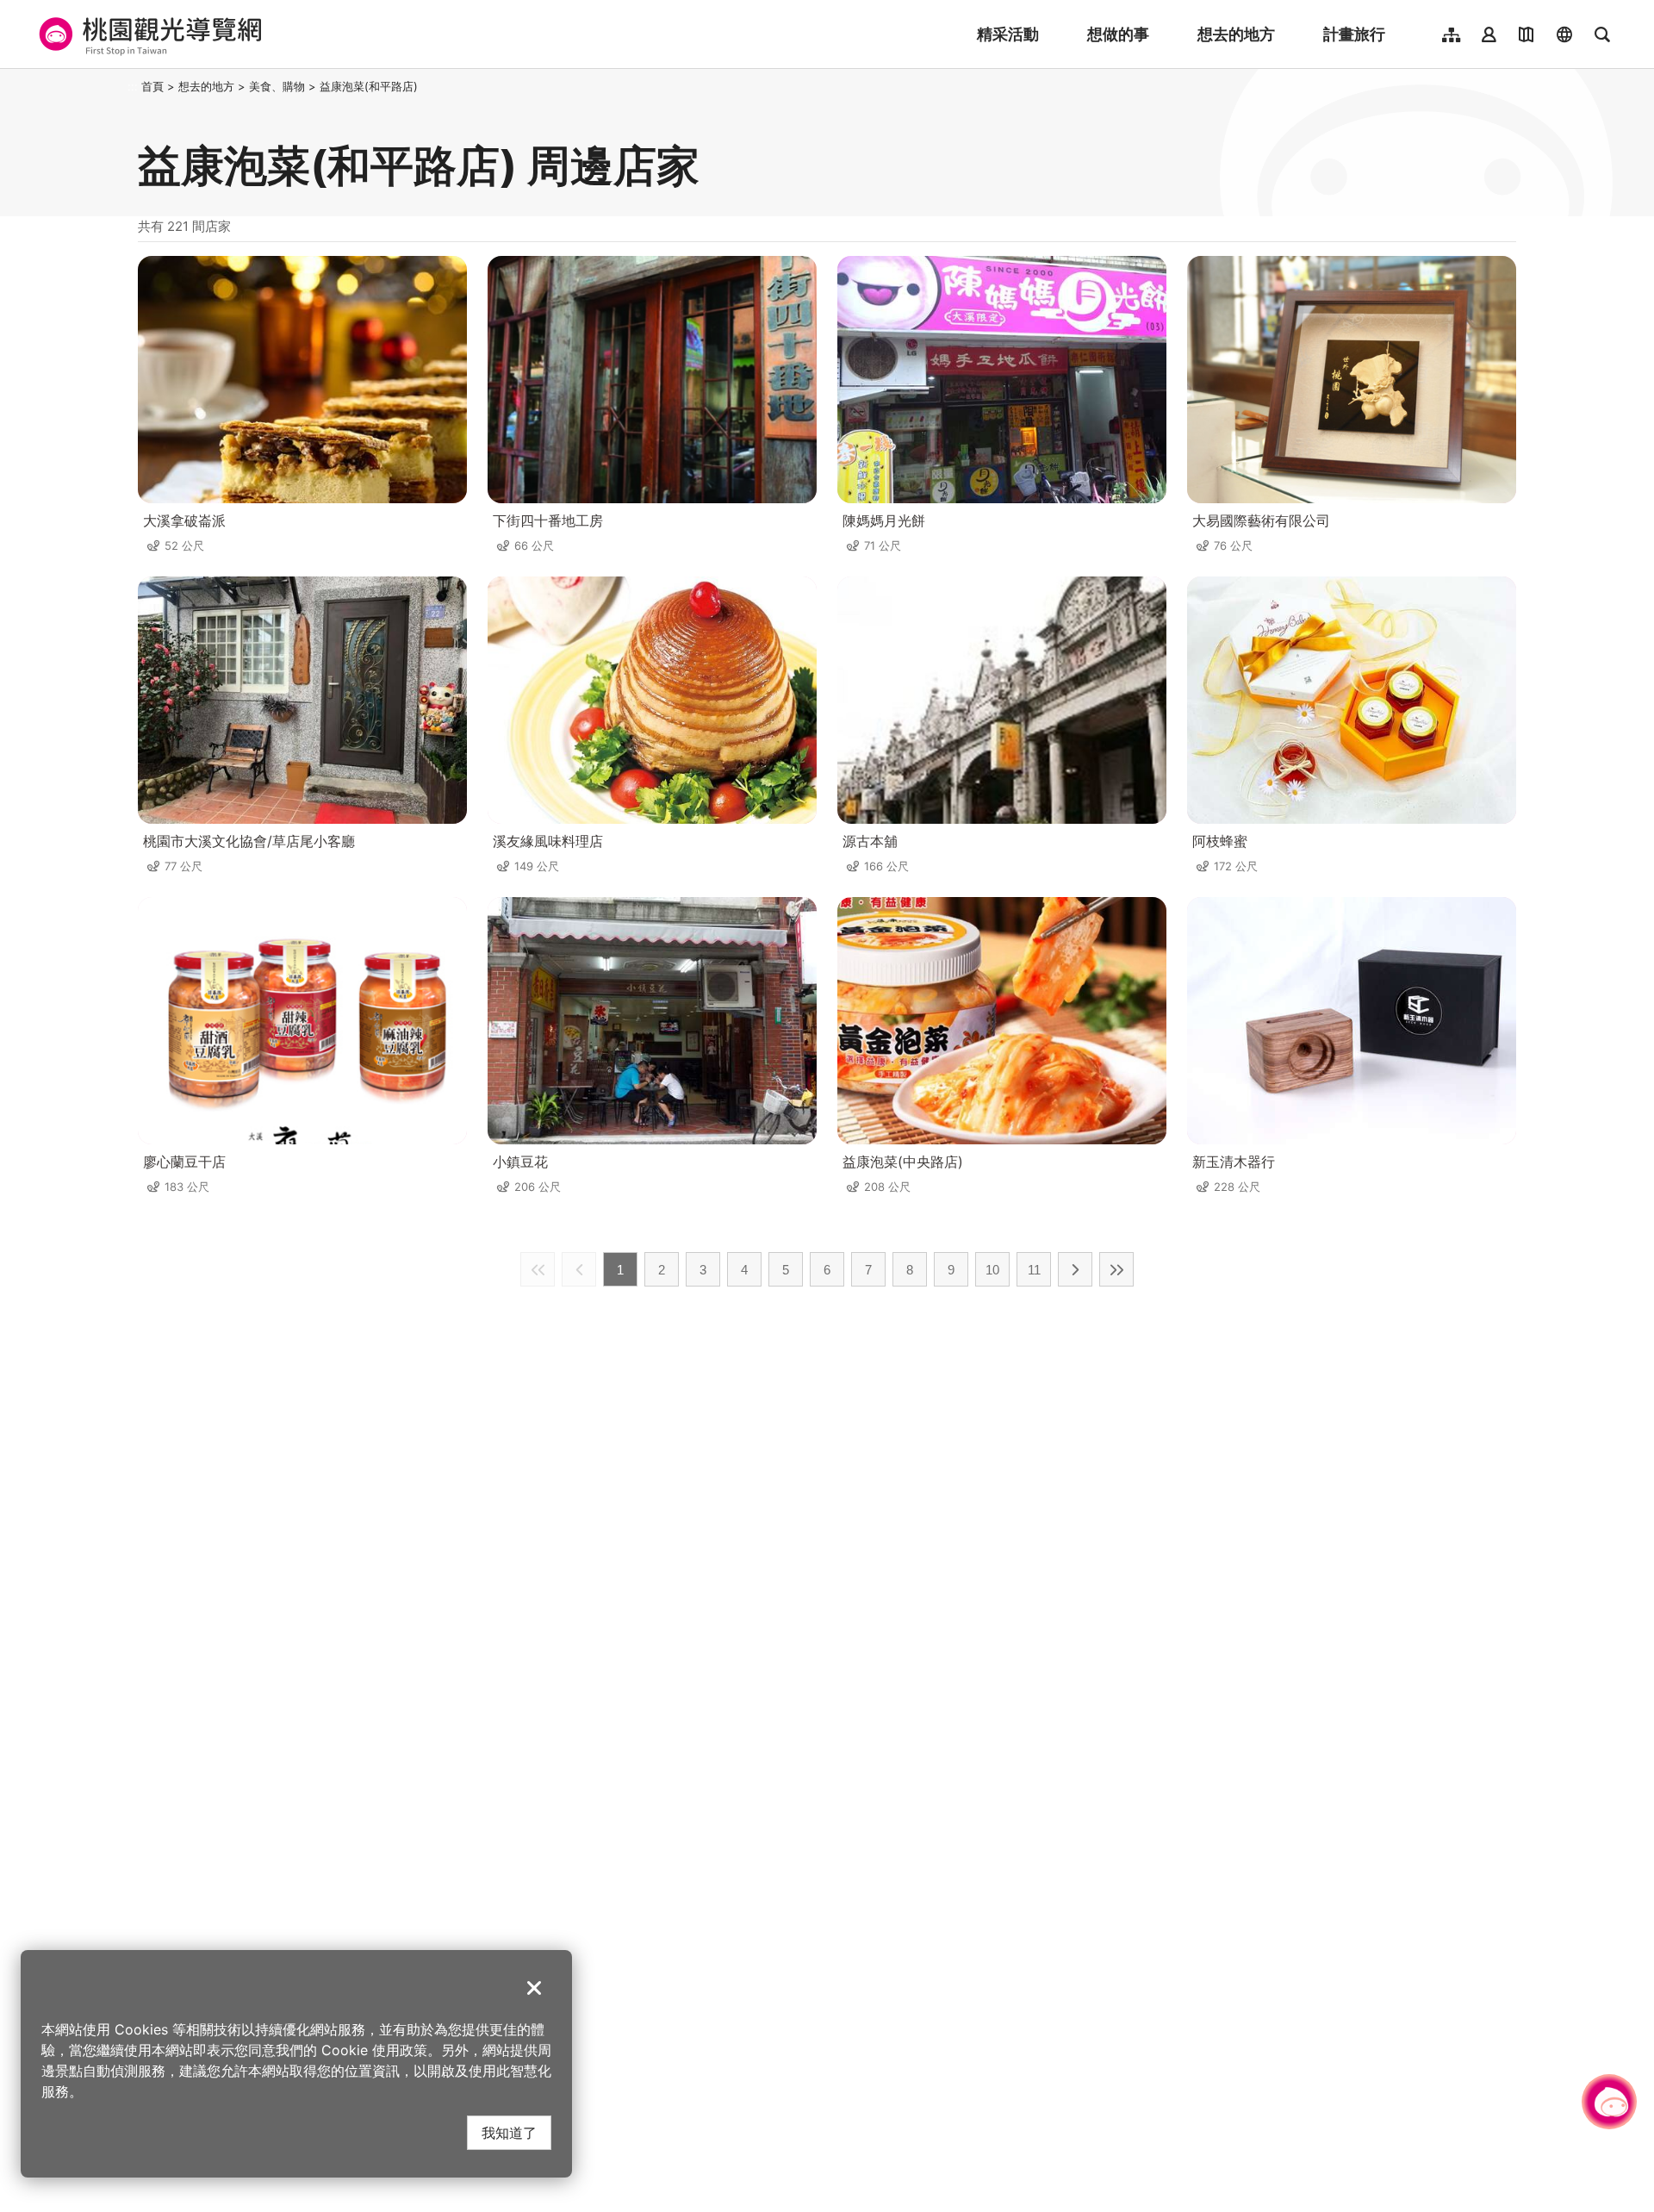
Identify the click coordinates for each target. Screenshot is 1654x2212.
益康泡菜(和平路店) (369, 86)
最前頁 (538, 1269)
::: (133, 86)
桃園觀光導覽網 (148, 34)
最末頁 (1116, 1269)
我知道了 (509, 2132)
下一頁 (1075, 1269)
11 (1034, 1270)
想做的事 (1118, 34)
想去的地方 (1236, 34)
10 (992, 1270)
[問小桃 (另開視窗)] (1609, 2102)
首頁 (152, 86)
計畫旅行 (1354, 34)
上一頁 (579, 1269)
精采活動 (1008, 34)
